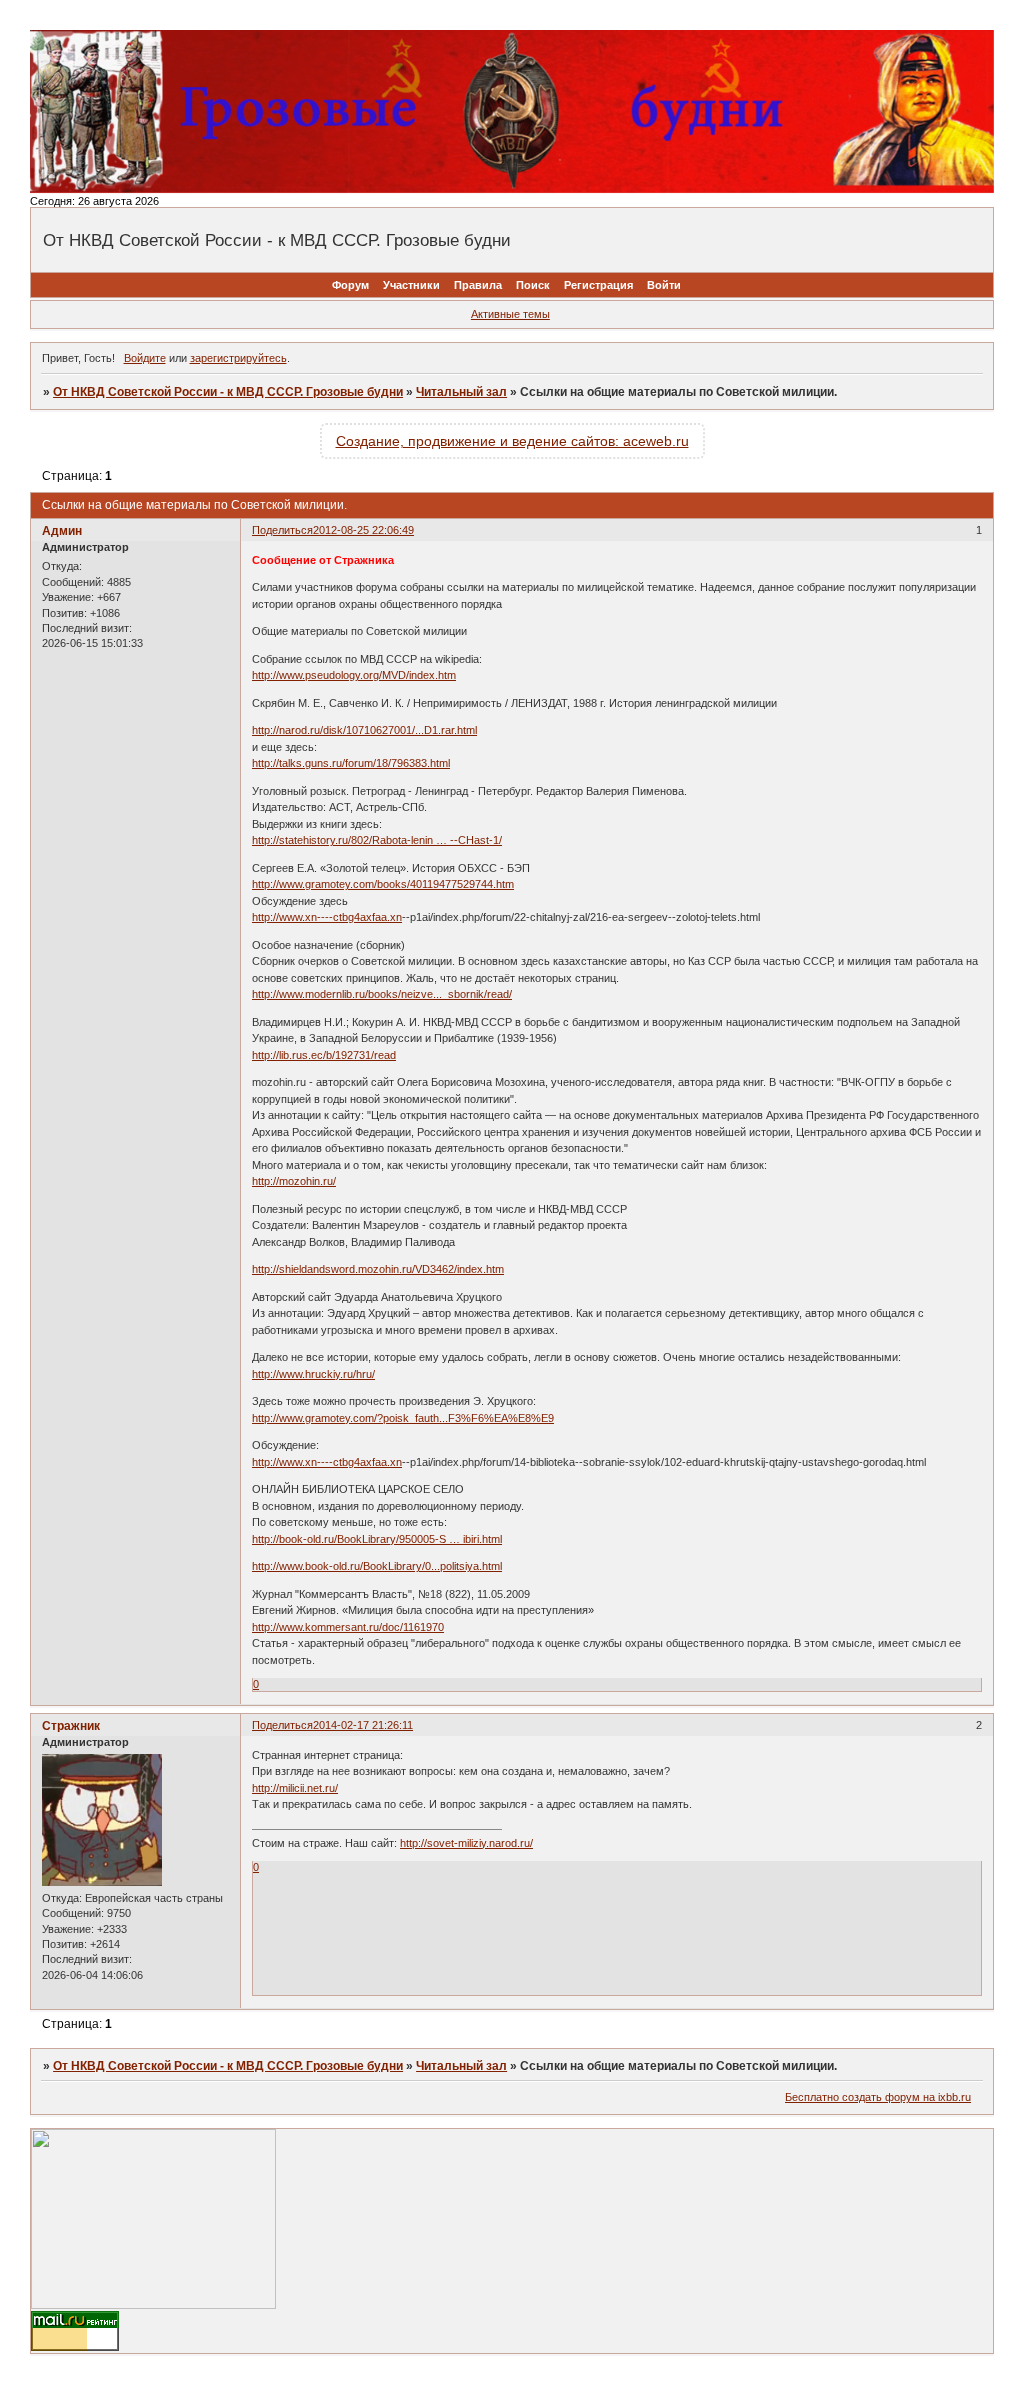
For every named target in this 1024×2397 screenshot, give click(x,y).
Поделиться (282, 530)
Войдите (145, 358)
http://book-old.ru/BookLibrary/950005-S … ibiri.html (377, 1539)
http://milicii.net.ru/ (295, 1788)
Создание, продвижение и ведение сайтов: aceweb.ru (512, 441)
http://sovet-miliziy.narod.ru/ (466, 1843)
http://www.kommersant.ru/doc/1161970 (348, 1627)
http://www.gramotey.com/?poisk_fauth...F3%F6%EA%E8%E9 (403, 1418)
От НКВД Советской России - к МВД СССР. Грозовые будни (228, 392)
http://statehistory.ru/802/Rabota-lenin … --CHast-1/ (377, 840)
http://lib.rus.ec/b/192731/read (324, 1055)
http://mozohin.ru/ (294, 1181)
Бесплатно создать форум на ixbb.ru (878, 2097)
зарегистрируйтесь (238, 358)
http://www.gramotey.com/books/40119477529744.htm (383, 884)
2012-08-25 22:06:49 (363, 530)
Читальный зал (461, 392)
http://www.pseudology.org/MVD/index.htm (354, 675)
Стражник (71, 1726)
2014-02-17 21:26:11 (363, 1725)
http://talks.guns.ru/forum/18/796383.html (351, 763)
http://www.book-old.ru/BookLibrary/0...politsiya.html (377, 1566)
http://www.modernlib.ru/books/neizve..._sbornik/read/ (382, 994)
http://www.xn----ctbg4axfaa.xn (327, 917)
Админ (62, 531)
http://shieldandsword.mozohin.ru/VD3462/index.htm (378, 1269)
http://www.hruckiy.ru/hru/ (313, 1374)
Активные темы (510, 314)
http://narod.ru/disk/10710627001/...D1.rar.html (364, 730)
